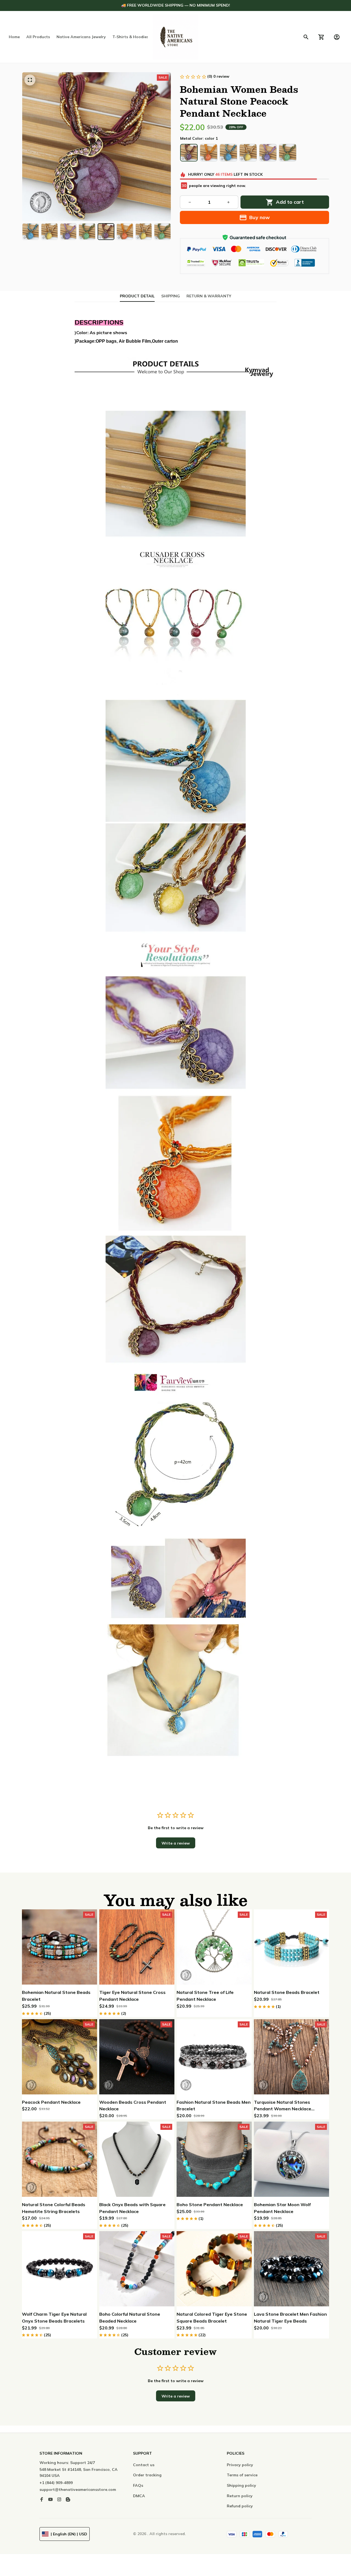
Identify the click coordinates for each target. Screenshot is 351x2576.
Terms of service (242, 2475)
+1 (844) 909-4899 (56, 2483)
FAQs (138, 2485)
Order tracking (147, 2475)
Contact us (144, 2465)
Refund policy (240, 2506)
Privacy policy (240, 2465)
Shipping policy (241, 2485)
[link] (21, 2555)
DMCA (139, 2496)
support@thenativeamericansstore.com (78, 2490)
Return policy (240, 2496)
